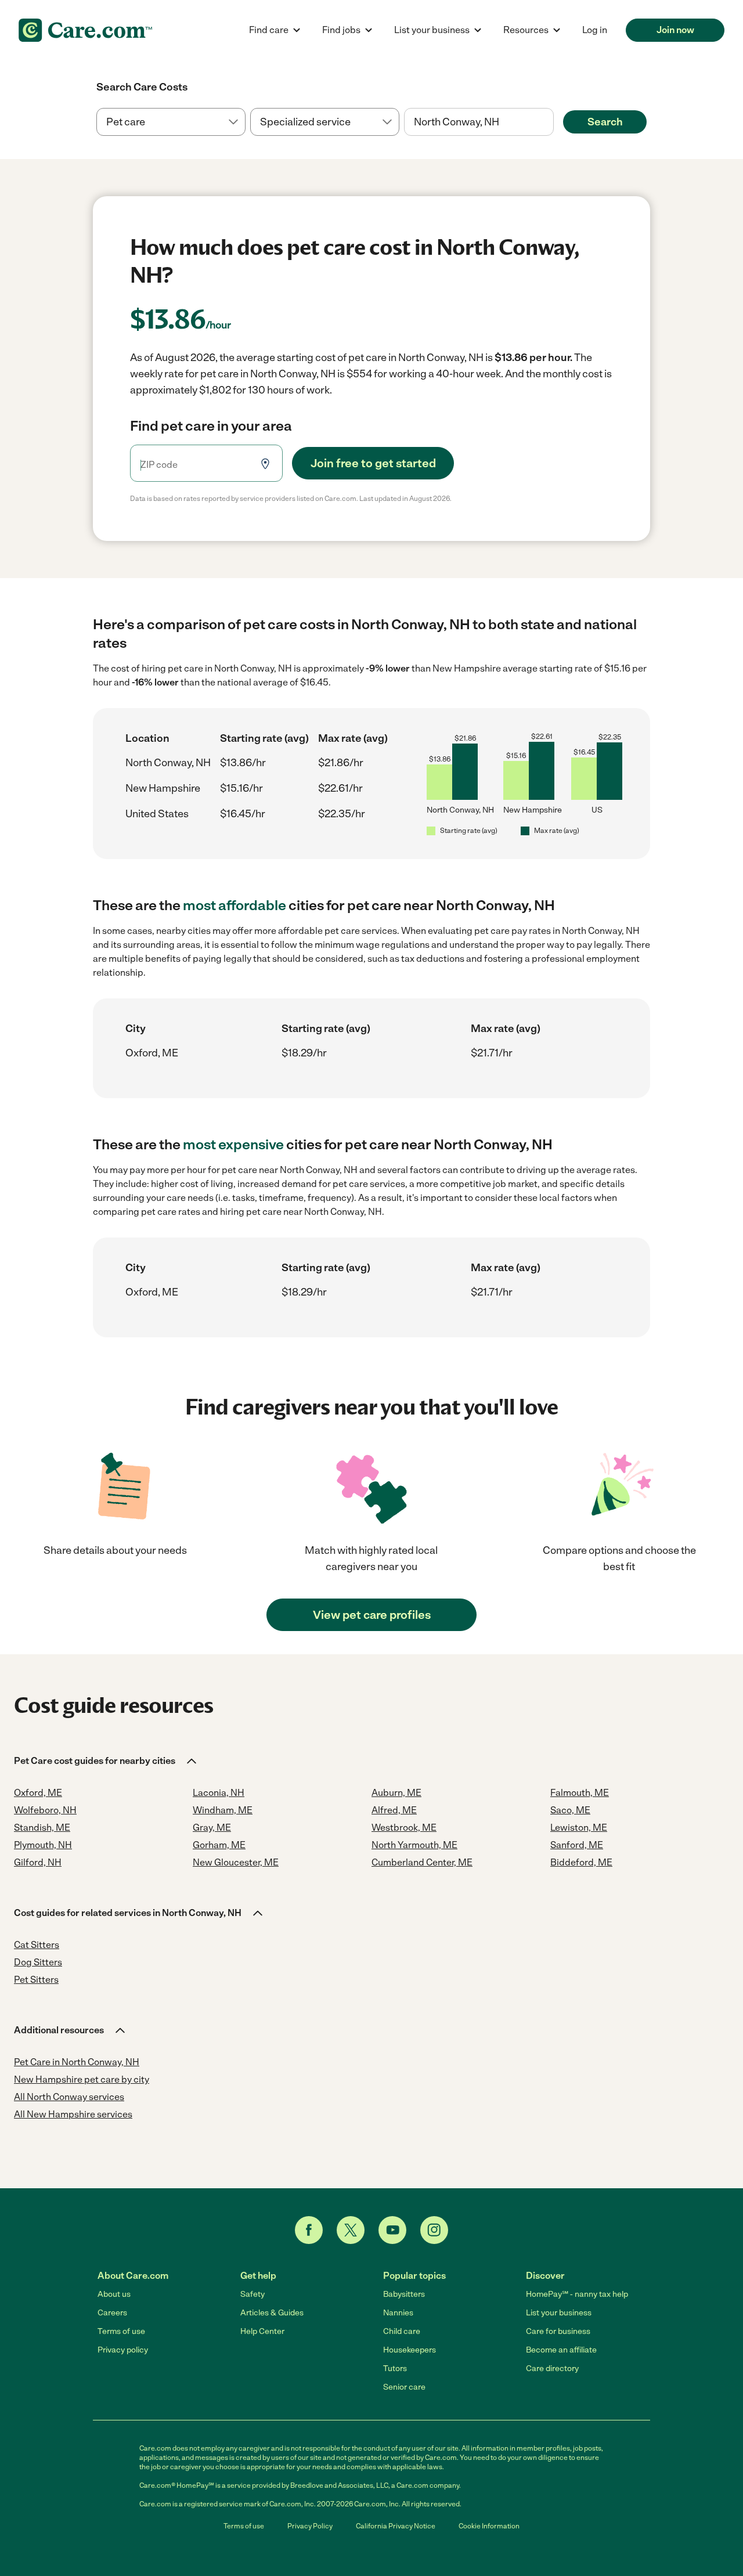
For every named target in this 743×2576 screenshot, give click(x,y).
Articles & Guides (272, 2313)
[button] (106, 1761)
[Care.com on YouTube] (392, 2230)
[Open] (554, 122)
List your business (559, 2313)
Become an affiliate (561, 2350)
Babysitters (404, 2294)
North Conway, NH (168, 763)
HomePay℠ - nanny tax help (577, 2294)
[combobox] (479, 122)
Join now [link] (675, 30)
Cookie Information (489, 2526)
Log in (595, 30)
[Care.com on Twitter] (351, 2230)
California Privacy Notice (396, 2526)
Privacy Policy (310, 2526)
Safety (253, 2294)
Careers (112, 2313)
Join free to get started (373, 463)
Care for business (558, 2331)
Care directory (552, 2368)
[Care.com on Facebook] (309, 2230)
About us (114, 2294)
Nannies (398, 2313)
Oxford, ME (152, 1053)
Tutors (395, 2368)
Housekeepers (410, 2350)
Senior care (404, 2387)
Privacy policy (123, 2350)
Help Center (262, 2331)
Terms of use (121, 2331)
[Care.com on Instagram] (434, 2230)
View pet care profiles (372, 1615)
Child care (402, 2331)
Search (605, 122)
